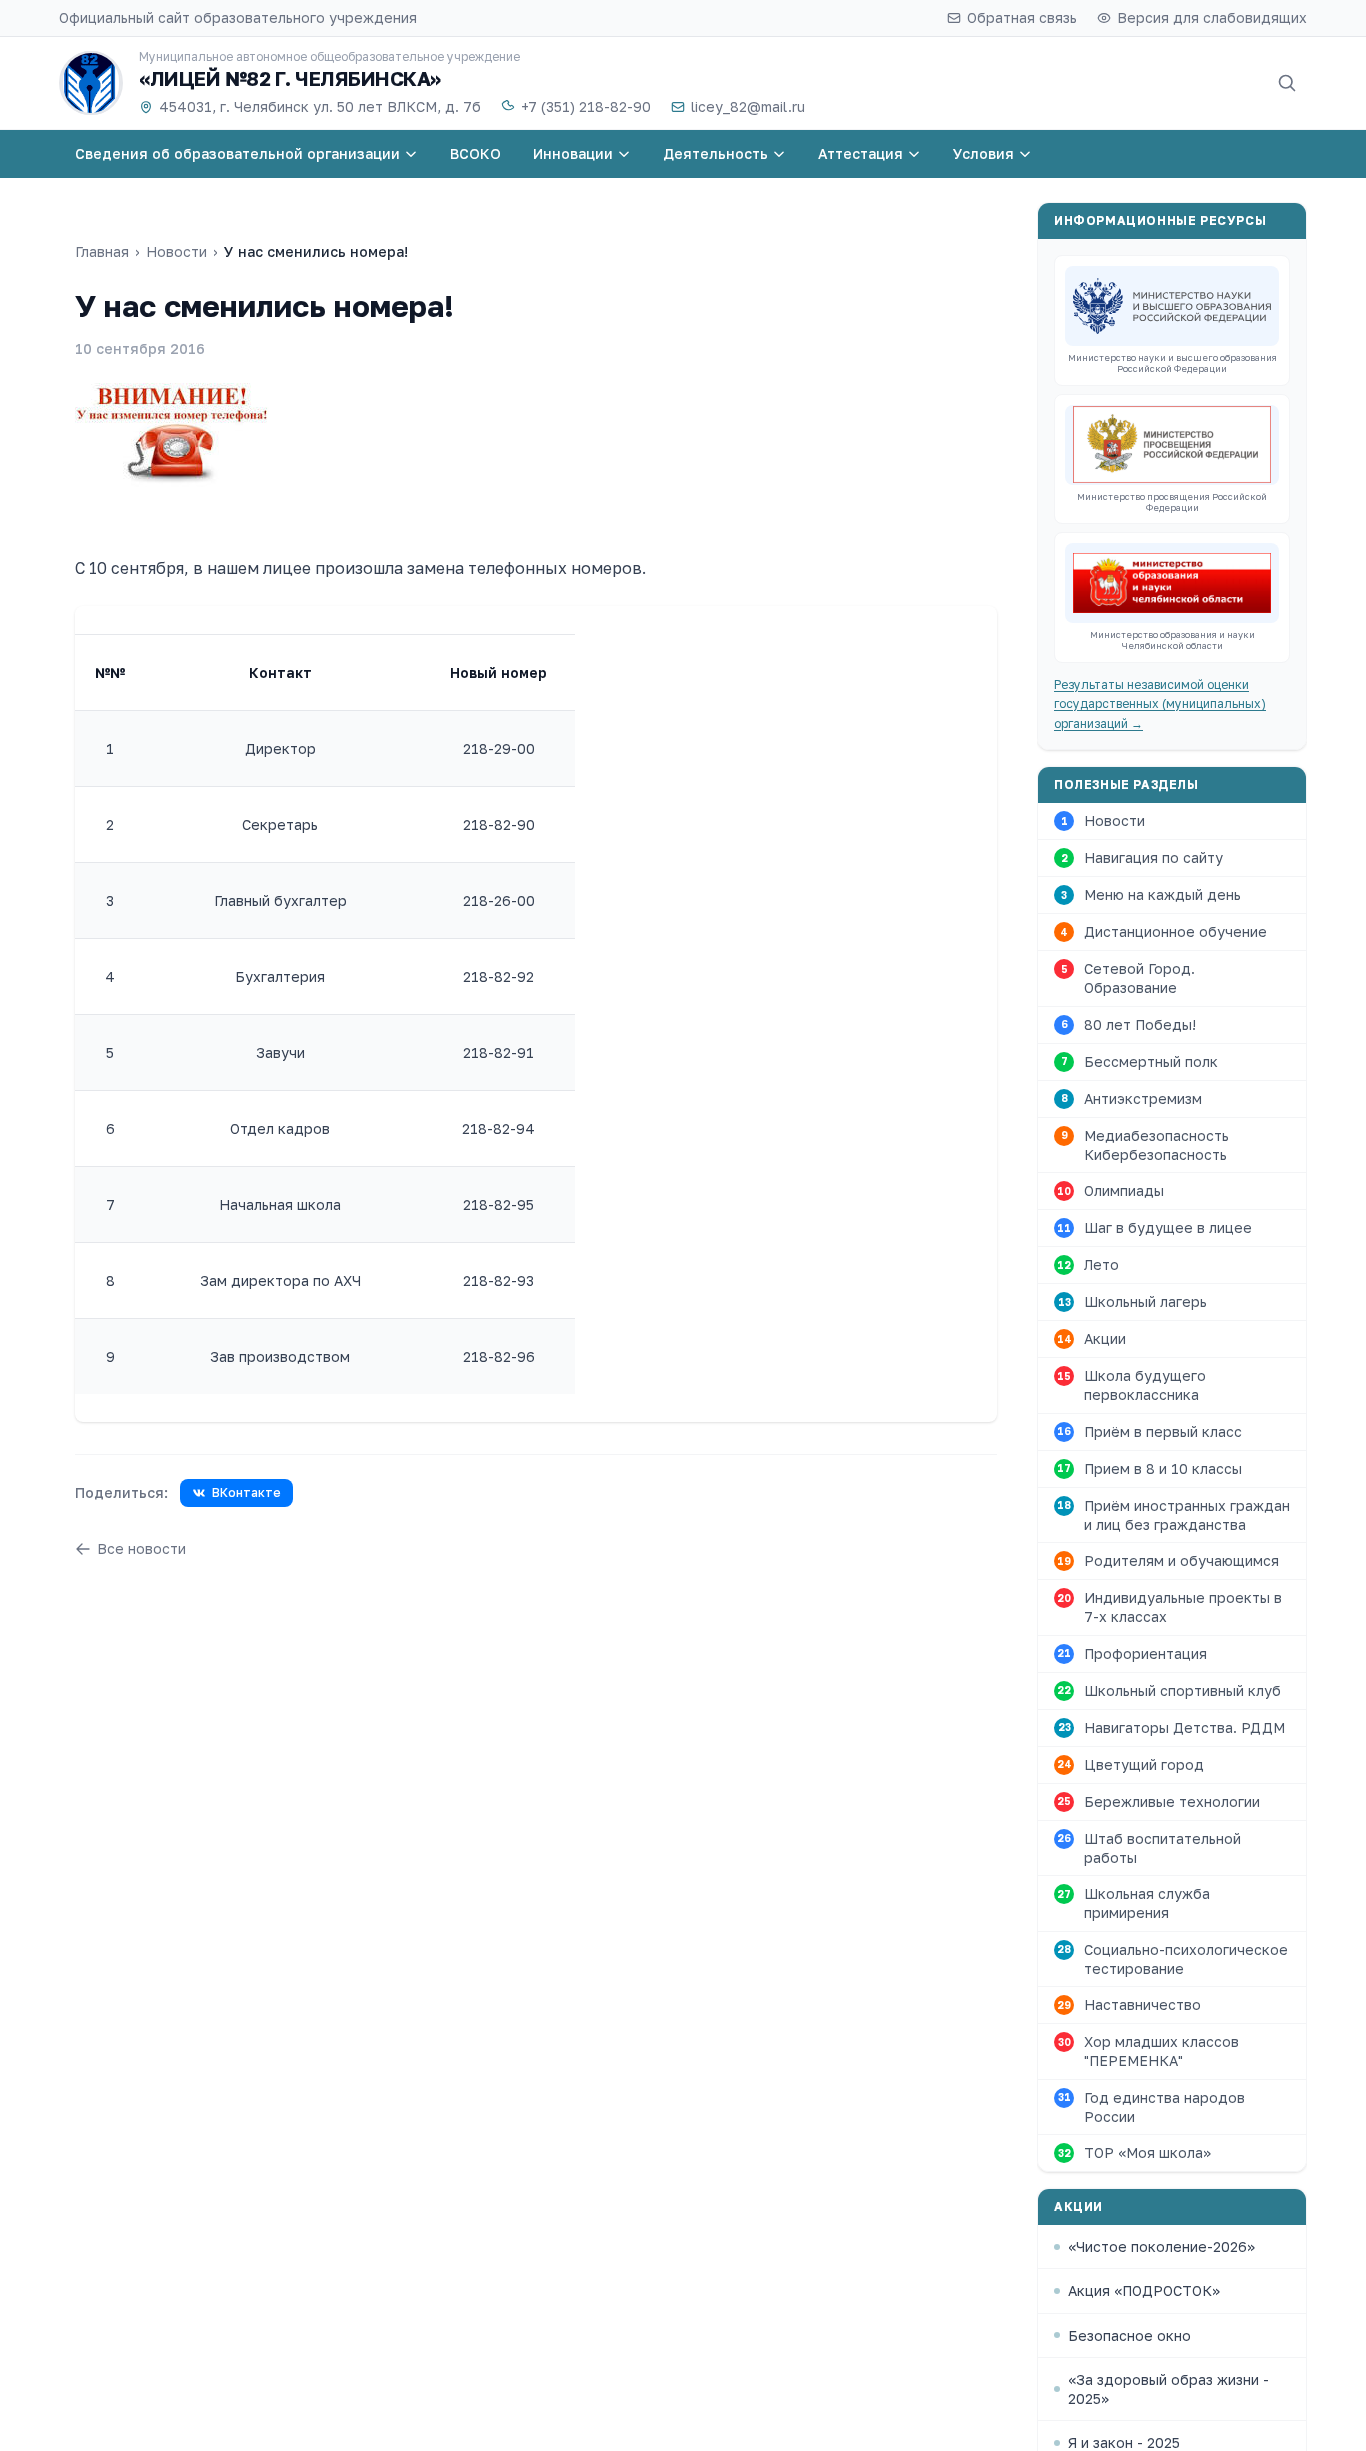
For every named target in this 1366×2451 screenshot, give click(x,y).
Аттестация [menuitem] (860, 153)
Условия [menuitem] (983, 153)
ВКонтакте (246, 1492)
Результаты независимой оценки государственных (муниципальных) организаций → (1160, 704)
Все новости (141, 1548)
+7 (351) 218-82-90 (586, 106)
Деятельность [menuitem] (715, 153)
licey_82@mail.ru (748, 106)
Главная (102, 251)
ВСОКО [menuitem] (475, 153)
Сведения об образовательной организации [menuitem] (237, 153)
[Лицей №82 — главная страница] (91, 83)
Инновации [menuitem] (573, 153)
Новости (176, 251)
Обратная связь (1022, 17)
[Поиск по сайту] (1287, 83)
